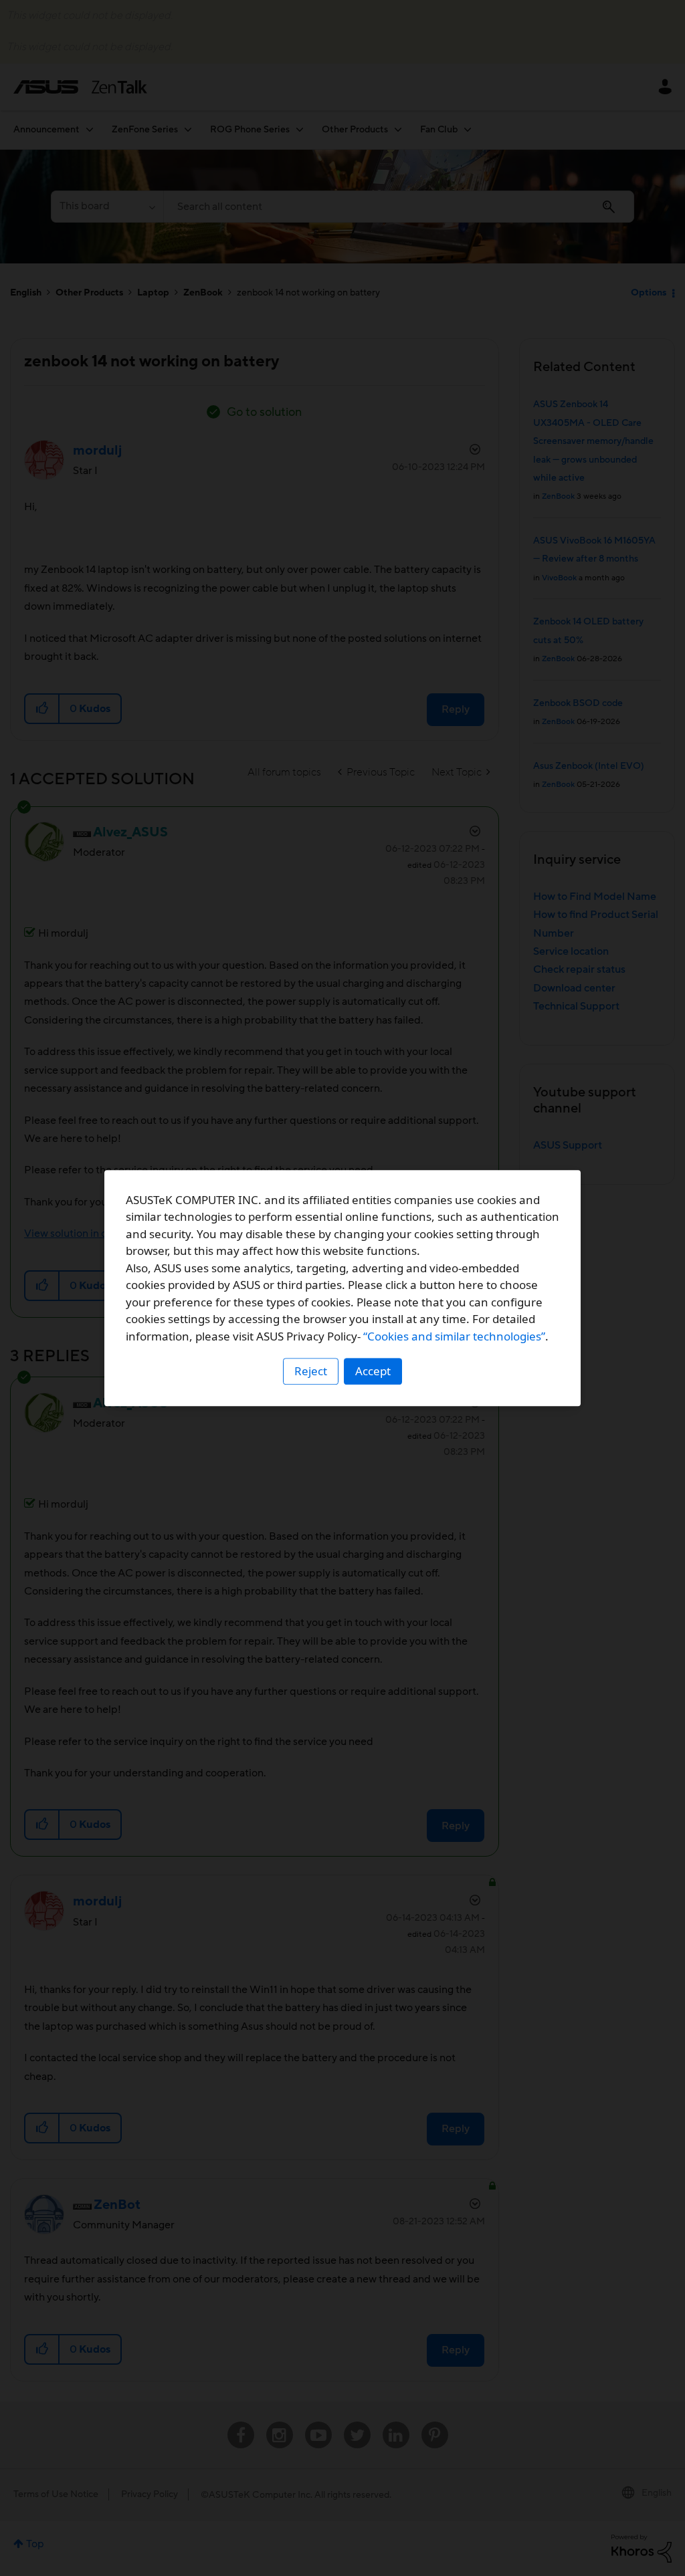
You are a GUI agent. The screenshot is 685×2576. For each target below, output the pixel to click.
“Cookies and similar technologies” (454, 1336)
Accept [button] (373, 1371)
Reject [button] (311, 1371)
